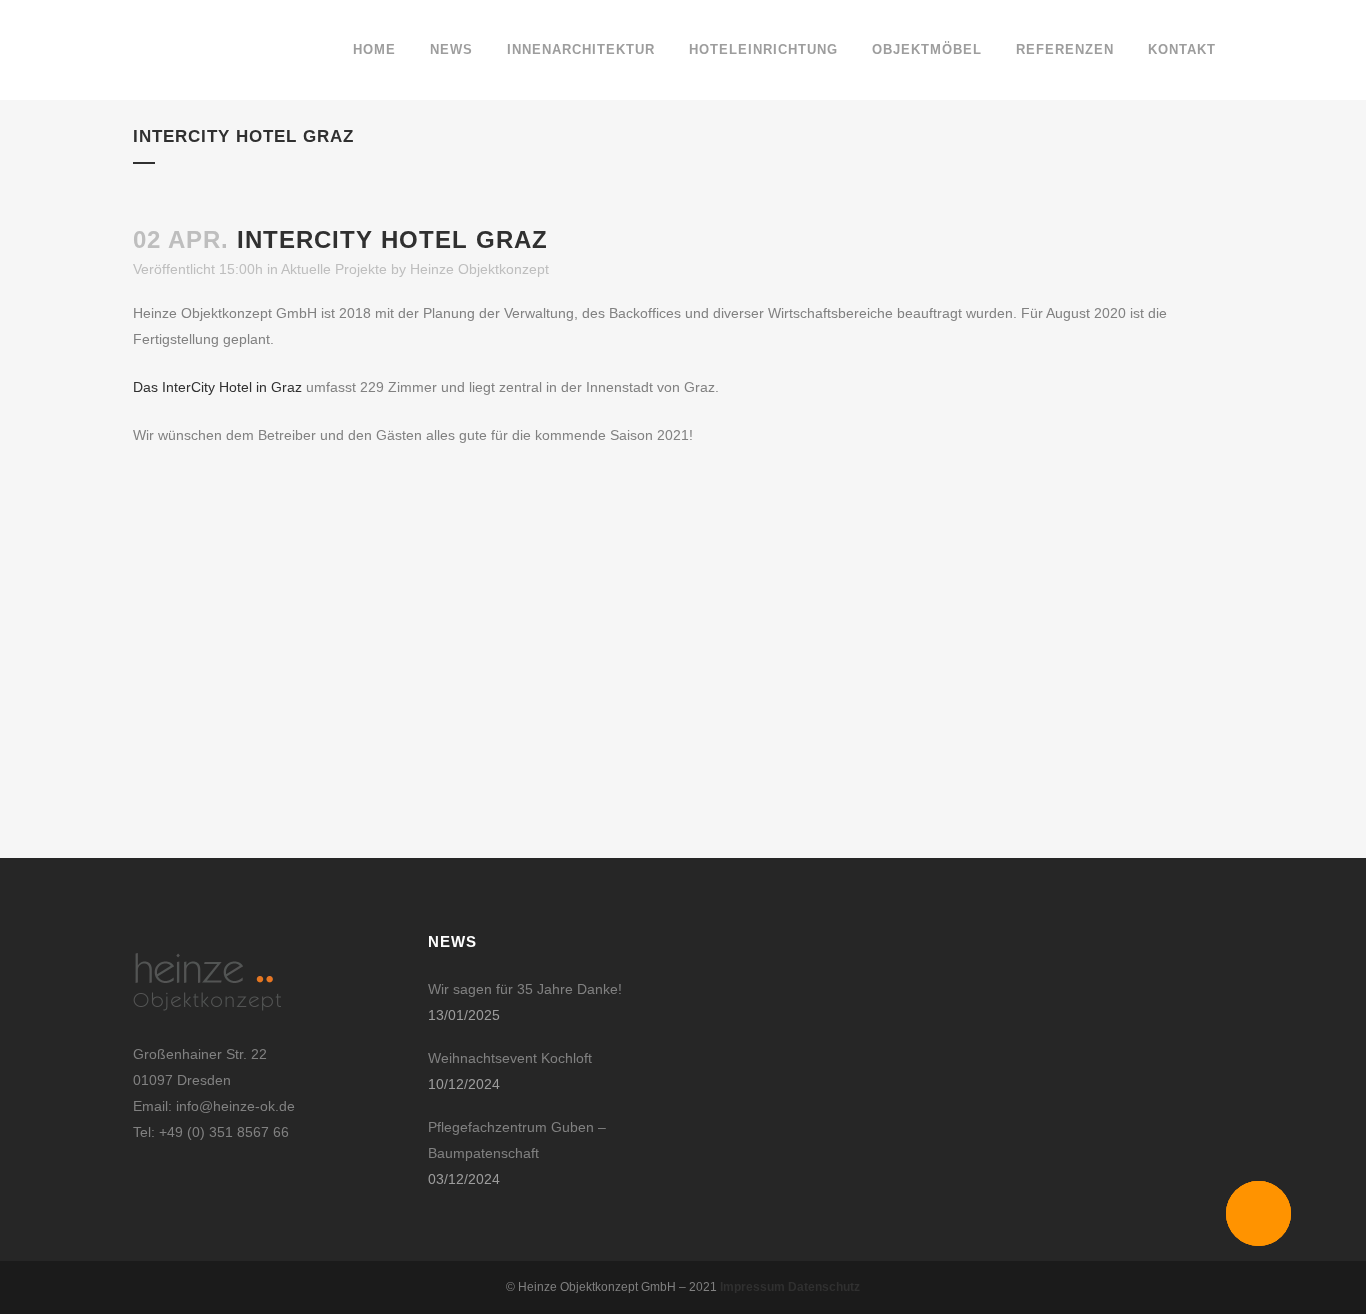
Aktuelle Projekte (334, 269)
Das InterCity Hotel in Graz (217, 387)
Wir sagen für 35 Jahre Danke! (525, 989)
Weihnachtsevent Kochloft (510, 1058)
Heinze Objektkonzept (479, 269)
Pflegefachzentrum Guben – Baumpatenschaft (517, 1140)
